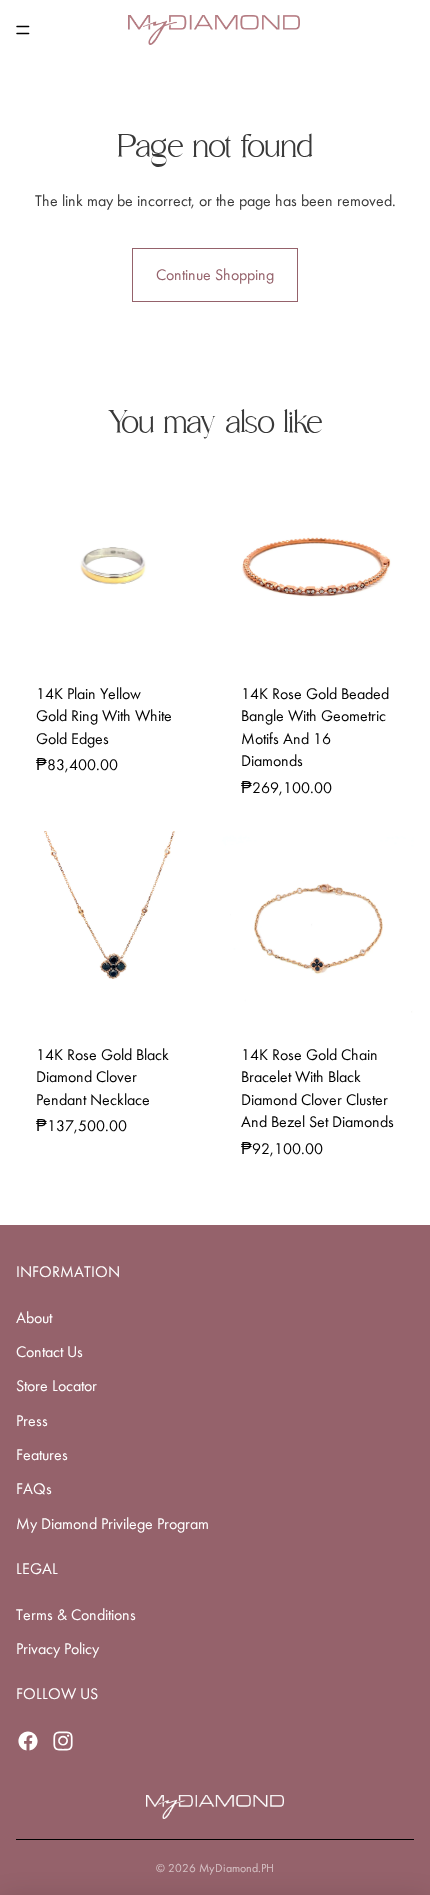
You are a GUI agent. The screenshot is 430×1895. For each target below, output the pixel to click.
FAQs (34, 1488)
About (34, 1317)
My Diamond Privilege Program (112, 1523)
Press (32, 1420)
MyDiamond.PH (236, 1868)
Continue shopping (215, 274)
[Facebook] (28, 1741)
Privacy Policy (57, 1648)
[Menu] (23, 30)
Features (42, 1454)
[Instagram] (63, 1741)
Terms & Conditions (76, 1614)
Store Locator (56, 1385)
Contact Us (49, 1351)
